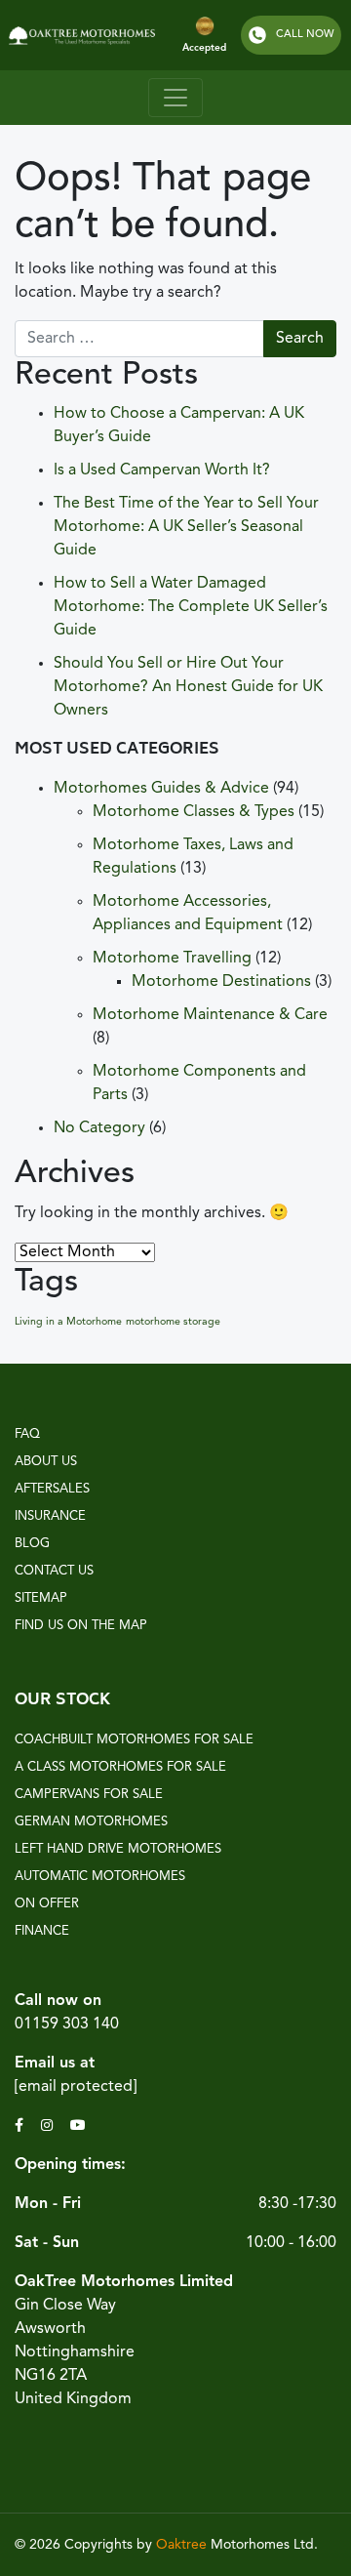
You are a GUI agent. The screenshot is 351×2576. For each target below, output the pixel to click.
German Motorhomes (91, 1822)
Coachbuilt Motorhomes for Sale (134, 1740)
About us (46, 1462)
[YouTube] (80, 2126)
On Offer (47, 1904)
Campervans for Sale (89, 1795)
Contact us (54, 1571)
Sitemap (41, 1598)
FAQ (27, 1434)
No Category (99, 1128)
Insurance (50, 1516)
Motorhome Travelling (172, 959)
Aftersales (52, 1489)
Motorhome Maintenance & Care (210, 1015)
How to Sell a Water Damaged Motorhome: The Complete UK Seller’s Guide (191, 607)
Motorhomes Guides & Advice (161, 789)
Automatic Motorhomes (100, 1877)
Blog (32, 1544)
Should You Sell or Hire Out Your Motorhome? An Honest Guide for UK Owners (188, 687)
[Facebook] (21, 2126)
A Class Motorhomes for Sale (120, 1767)
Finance (42, 1931)
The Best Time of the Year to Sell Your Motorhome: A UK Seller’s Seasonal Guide (186, 527)
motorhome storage (173, 1322)
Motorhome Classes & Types (194, 812)
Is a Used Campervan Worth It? (162, 470)
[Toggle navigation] (175, 98)
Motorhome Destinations (221, 982)
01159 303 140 (67, 2024)
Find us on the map (81, 1626)
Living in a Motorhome (68, 1322)
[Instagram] (49, 2126)
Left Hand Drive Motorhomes (118, 1849)
